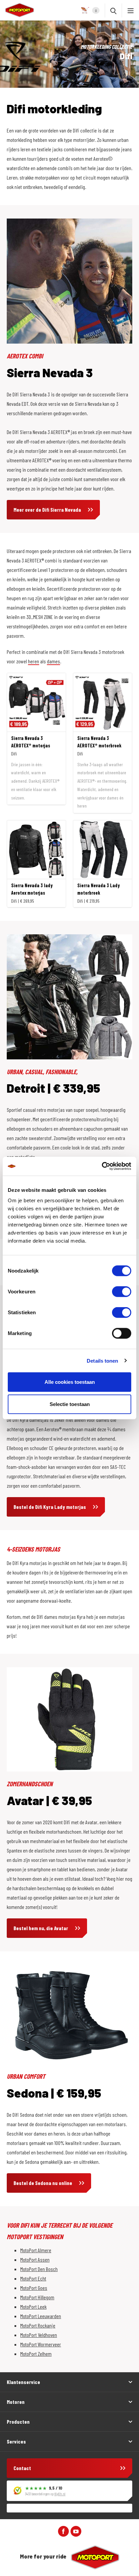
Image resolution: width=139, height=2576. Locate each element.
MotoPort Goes (34, 2288)
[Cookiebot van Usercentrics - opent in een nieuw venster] (102, 1166)
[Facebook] (63, 2530)
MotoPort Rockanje (38, 2325)
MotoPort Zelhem (36, 2354)
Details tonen (102, 1360)
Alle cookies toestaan (70, 1382)
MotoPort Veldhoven (39, 2335)
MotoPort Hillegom (37, 2297)
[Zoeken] (113, 10)
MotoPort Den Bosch (39, 2269)
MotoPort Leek (33, 2307)
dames (53, 661)
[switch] (122, 1292)
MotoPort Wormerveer (41, 2344)
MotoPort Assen (35, 2259)
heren (34, 661)
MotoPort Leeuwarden (41, 2316)
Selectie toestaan (70, 1404)
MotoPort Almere (36, 2250)
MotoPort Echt (33, 2278)
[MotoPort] (17, 10)
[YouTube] (76, 2530)
